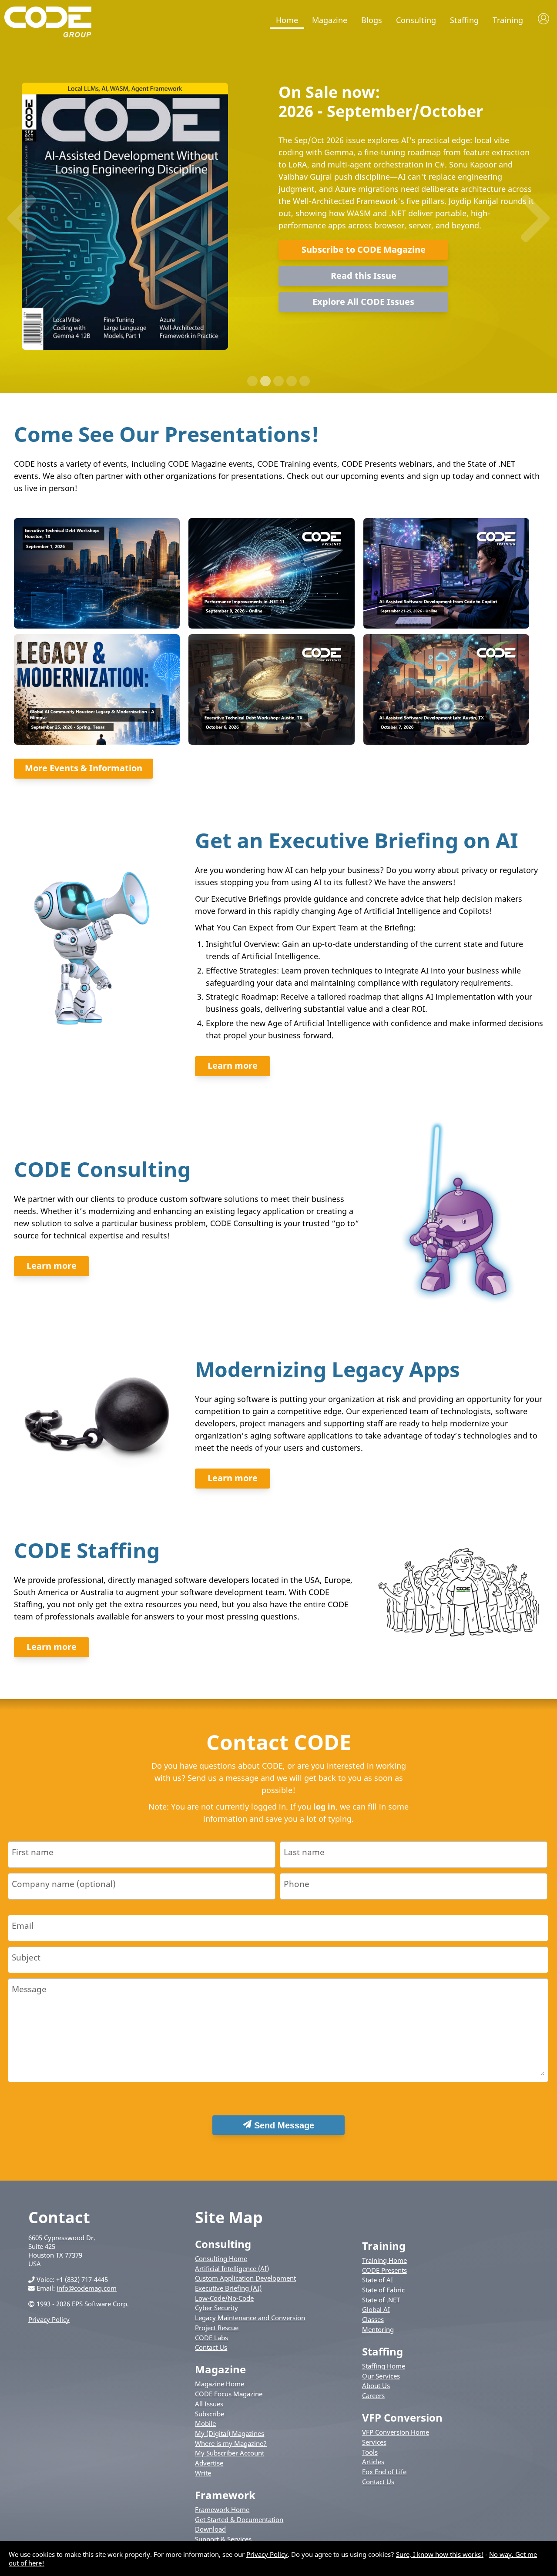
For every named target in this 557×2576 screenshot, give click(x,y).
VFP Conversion (402, 2417)
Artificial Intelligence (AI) (232, 2268)
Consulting (416, 20)
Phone (297, 1884)
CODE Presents (384, 2270)
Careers (373, 2395)
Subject (26, 1957)
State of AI (377, 2280)
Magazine (330, 20)
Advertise (209, 2463)
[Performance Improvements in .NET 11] (271, 626)
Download (210, 2529)
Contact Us (211, 2347)
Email (23, 1925)
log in (324, 1807)
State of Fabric (383, 2290)
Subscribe (210, 2414)
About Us (376, 2385)
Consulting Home (221, 2258)
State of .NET (381, 2300)
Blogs (372, 20)
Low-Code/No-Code (224, 2298)
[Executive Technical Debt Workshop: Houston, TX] (96, 626)
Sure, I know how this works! (440, 2554)
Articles (373, 2462)
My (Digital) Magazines (230, 2433)
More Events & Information (84, 768)
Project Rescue (217, 2328)
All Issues (209, 2404)
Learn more (233, 1066)
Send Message (283, 2125)
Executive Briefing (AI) (228, 2288)
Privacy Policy (49, 2319)
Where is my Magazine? (231, 2443)
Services (374, 2442)
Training (508, 20)
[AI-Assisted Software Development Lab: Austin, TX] (446, 742)
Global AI (376, 2309)
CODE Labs (211, 2338)
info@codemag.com (87, 2288)
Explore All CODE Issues (363, 302)
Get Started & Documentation (239, 2519)
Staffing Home (384, 2366)
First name (33, 1852)
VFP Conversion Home (396, 2432)
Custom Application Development (245, 2278)
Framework (225, 2495)
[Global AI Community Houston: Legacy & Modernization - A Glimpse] (96, 742)
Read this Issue (364, 276)
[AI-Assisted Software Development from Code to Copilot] (446, 626)
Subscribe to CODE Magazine (364, 249)
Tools (370, 2452)
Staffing (464, 20)
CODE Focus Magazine (229, 2394)
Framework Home (222, 2509)
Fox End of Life (384, 2472)
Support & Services (223, 2539)
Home (287, 20)
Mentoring (378, 2329)
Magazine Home (220, 2384)
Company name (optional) (64, 1884)
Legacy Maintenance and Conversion (250, 2318)
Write (203, 2473)
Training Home (384, 2260)
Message (29, 1989)
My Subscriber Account (230, 2453)
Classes (373, 2319)
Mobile (205, 2423)
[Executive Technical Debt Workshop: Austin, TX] (271, 742)
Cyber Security (216, 2308)
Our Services (381, 2376)
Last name (304, 1852)
